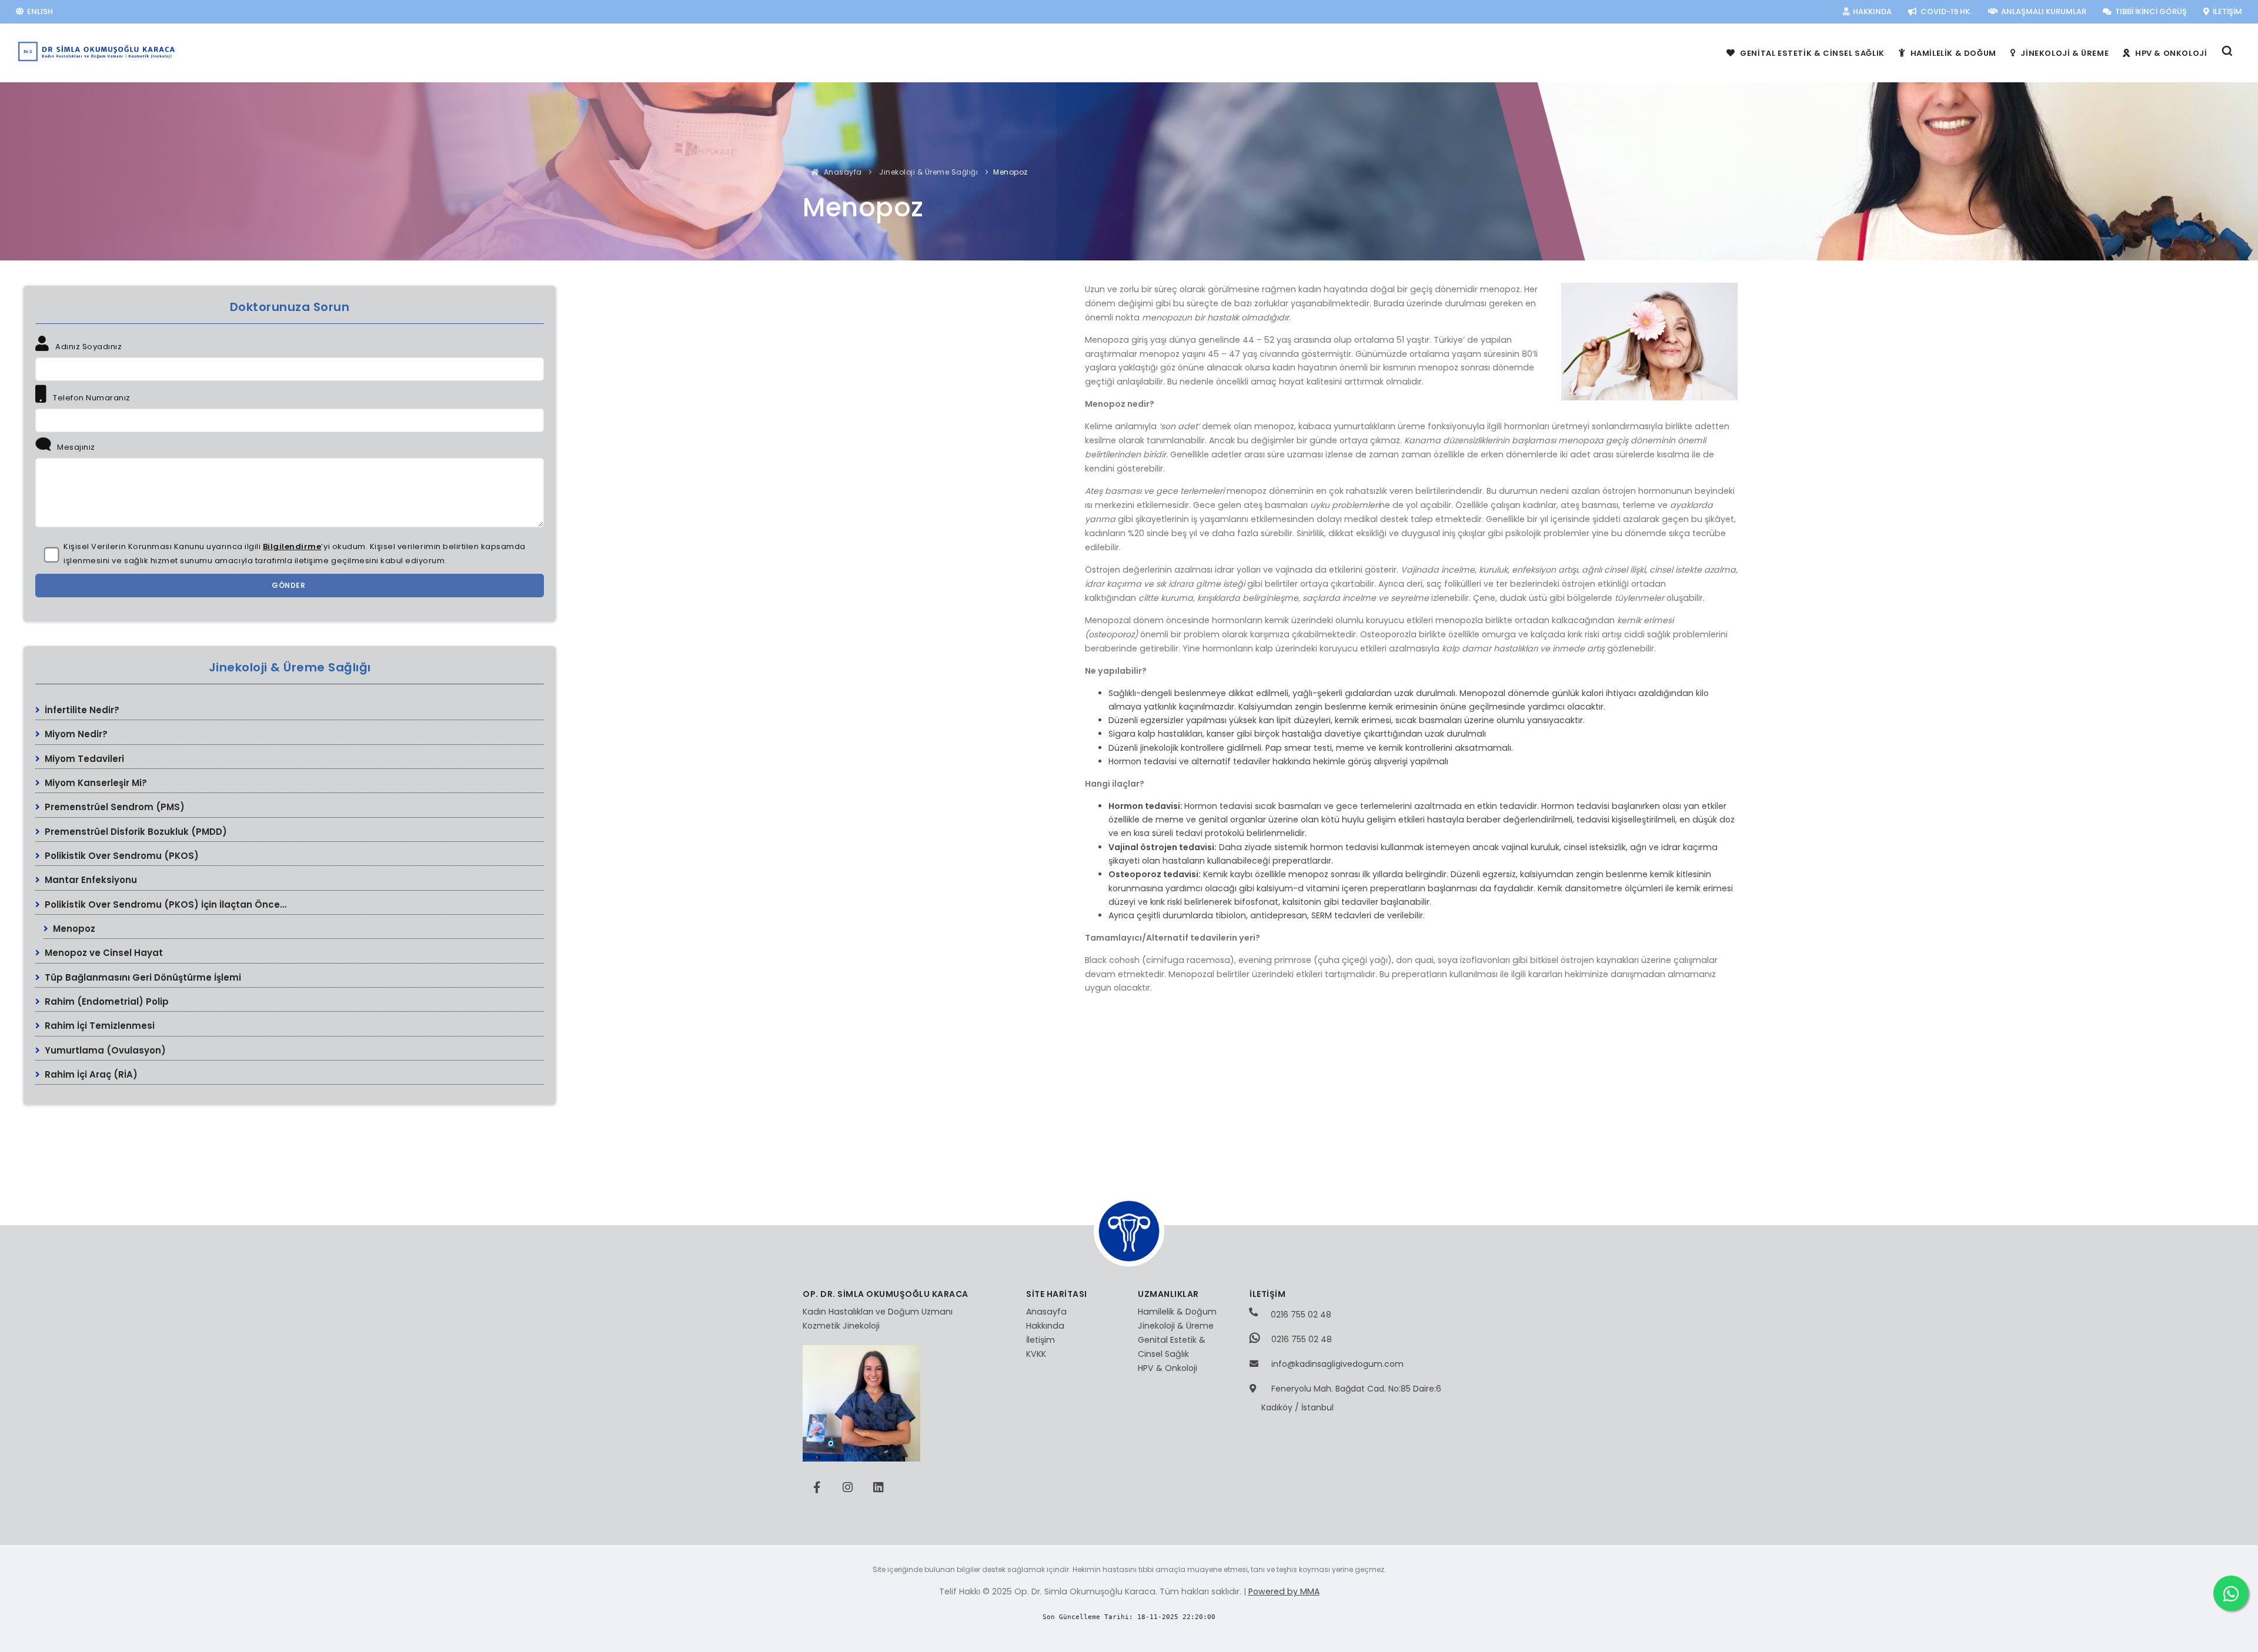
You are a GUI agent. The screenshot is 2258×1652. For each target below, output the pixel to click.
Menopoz (73, 929)
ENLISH (39, 11)
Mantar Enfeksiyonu (90, 880)
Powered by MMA (1284, 1591)
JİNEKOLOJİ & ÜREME (2064, 53)
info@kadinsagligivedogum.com (1337, 1364)
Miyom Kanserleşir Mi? (95, 783)
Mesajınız (75, 447)
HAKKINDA (1871, 11)
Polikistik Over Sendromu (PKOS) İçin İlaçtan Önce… (164, 904)
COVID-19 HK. (1945, 11)
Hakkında (1045, 1326)
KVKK (1036, 1354)
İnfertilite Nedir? (81, 710)
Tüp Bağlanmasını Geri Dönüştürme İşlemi (142, 977)
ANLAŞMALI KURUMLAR (2043, 11)
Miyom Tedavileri (83, 759)
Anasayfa (842, 172)
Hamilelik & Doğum (1177, 1312)
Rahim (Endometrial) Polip (106, 1001)
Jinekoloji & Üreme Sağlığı (928, 172)
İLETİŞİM (2227, 11)
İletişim (1041, 1340)
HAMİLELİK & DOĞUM (1952, 53)
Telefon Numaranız (91, 398)
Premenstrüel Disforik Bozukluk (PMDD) (135, 832)
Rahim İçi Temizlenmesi (98, 1026)
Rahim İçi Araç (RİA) (90, 1074)
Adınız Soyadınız (88, 347)
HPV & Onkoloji (1168, 1368)
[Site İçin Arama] (2227, 53)
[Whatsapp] (2231, 1593)
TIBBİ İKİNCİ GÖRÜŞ (2150, 11)
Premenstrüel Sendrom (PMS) (113, 807)
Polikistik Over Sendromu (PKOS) (121, 856)
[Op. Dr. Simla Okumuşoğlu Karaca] (97, 51)
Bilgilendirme (292, 546)
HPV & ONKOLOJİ (2170, 53)
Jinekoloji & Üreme (1176, 1326)
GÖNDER (290, 585)
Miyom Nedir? (75, 734)
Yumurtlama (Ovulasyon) (104, 1050)
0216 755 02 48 (1300, 1315)
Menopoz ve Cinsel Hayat (103, 953)
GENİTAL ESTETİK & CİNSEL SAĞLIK (1811, 53)
